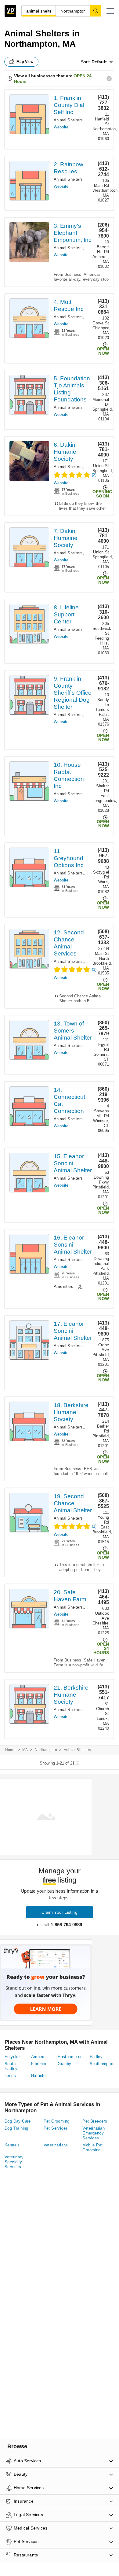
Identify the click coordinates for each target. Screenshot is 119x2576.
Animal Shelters (68, 120)
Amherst (39, 2057)
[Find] (96, 11)
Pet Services (56, 2128)
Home (10, 1750)
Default (99, 62)
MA (25, 1750)
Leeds (10, 2076)
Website (61, 127)
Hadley (96, 2057)
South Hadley (11, 2066)
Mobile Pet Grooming (92, 2147)
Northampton (46, 1750)
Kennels (12, 2145)
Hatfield (38, 2076)
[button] (110, 11)
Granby (64, 2064)
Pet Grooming (57, 2121)
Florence (39, 2064)
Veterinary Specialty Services (14, 2162)
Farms (91, 1607)
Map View (25, 62)
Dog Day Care (18, 2121)
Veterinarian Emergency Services (94, 2133)
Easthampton (70, 2057)
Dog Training (16, 2128)
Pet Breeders (95, 2121)
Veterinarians (56, 2145)
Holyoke (12, 2057)
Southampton (102, 2064)
